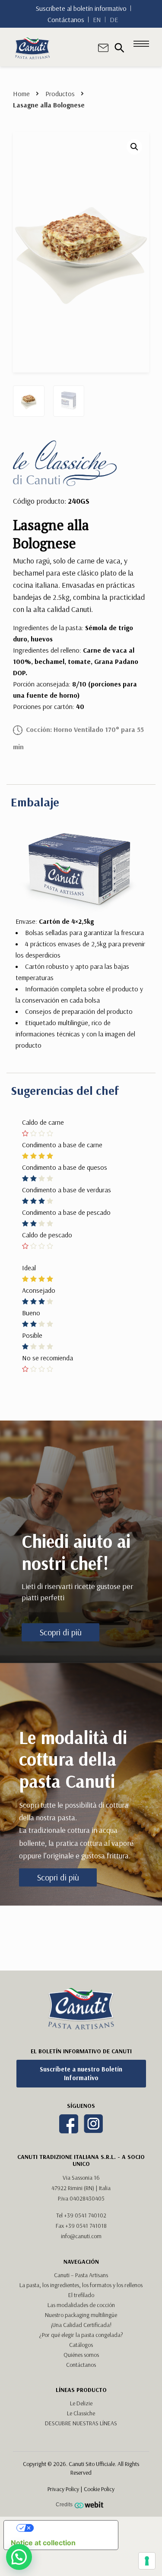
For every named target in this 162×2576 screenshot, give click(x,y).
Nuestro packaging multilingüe (81, 2315)
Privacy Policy (63, 2489)
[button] (134, 147)
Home (21, 94)
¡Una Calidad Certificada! (81, 2325)
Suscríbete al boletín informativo (81, 8)
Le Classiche (81, 2413)
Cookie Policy (99, 2489)
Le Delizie (81, 2403)
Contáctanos (66, 19)
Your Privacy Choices (70, 2528)
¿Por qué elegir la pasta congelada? (81, 2335)
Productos (60, 94)
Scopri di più (61, 1632)
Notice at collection (43, 2543)
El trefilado (81, 2295)
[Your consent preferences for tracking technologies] (147, 2561)
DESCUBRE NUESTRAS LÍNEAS (81, 2423)
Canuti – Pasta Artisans (81, 2275)
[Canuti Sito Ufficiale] (32, 47)
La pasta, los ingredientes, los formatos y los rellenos (81, 2285)
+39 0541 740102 (85, 2215)
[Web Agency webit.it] (90, 2505)
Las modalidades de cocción (81, 2305)
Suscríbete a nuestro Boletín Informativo (81, 2073)
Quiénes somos (81, 2355)
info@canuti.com (81, 2236)
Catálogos (81, 2345)
